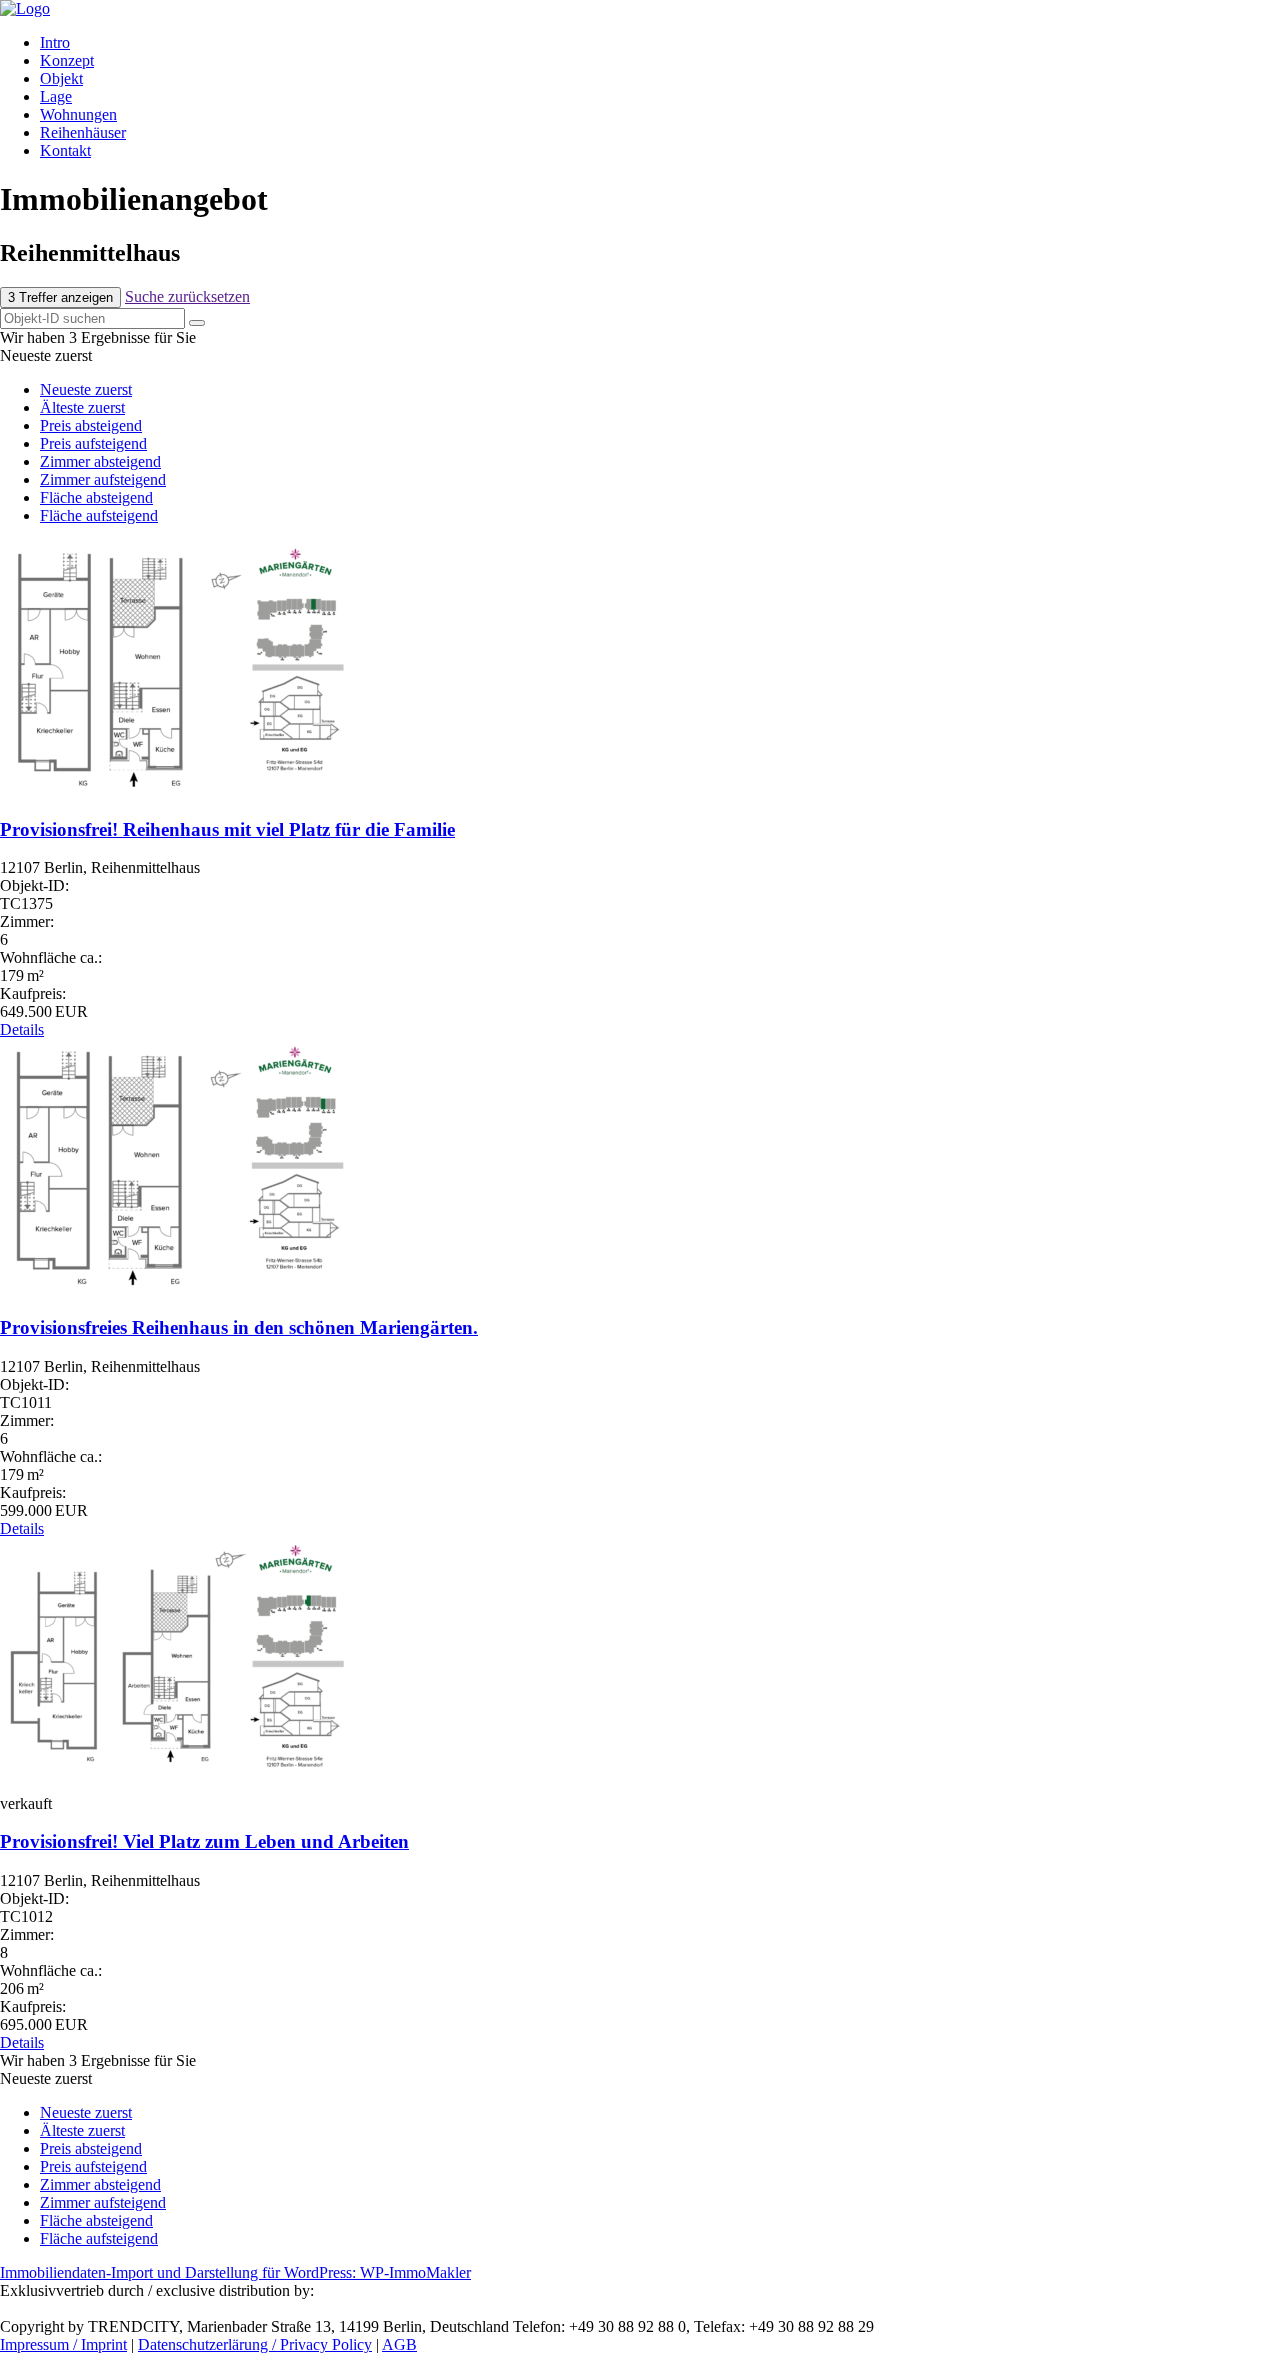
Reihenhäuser (83, 132)
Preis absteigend (91, 425)
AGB (399, 2344)
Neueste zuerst (86, 389)
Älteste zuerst (82, 407)
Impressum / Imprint (63, 2344)
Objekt (61, 78)
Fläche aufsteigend (99, 515)
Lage (56, 96)
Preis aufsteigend (93, 443)
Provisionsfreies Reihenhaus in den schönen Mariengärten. (239, 1327)
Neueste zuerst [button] (46, 355)
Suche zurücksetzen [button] (187, 296)
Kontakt (65, 150)
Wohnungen (78, 114)
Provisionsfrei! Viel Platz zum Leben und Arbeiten (204, 1841)
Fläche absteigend (96, 497)
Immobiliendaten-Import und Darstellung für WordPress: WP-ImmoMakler (235, 2272)
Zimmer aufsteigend (103, 479)
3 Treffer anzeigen (60, 297)
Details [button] (22, 1029)
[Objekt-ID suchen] (197, 323)
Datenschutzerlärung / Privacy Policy (255, 2344)
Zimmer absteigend (100, 461)
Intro (55, 42)
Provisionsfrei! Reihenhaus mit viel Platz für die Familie (227, 829)
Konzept (67, 60)
